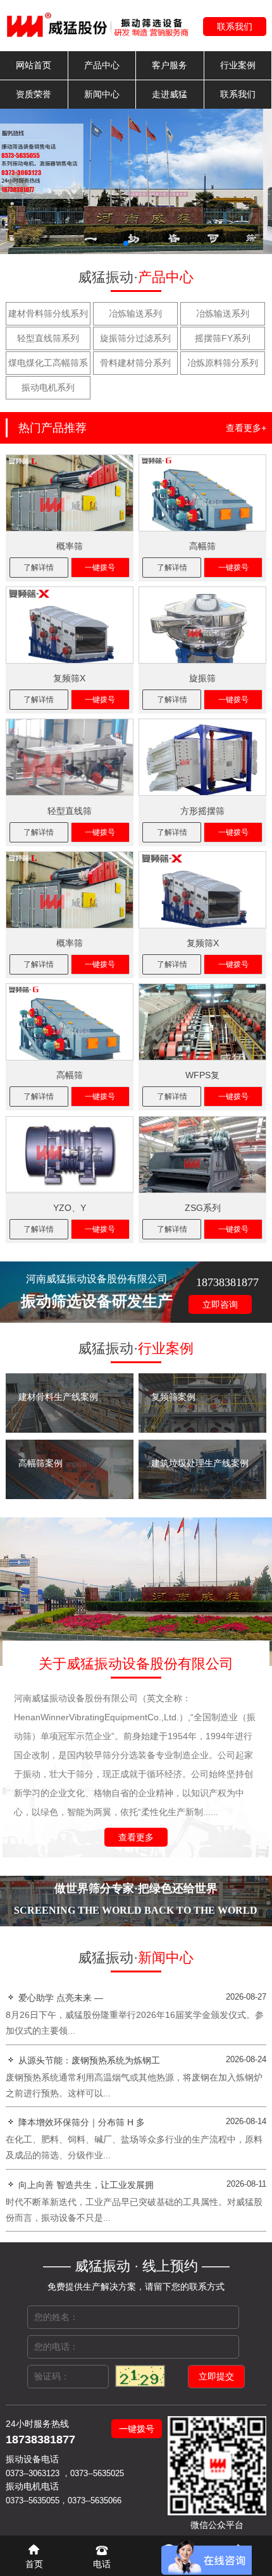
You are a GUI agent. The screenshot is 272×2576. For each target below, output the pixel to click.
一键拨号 (100, 568)
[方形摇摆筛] (202, 757)
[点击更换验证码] (140, 2376)
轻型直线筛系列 (48, 338)
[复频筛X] (70, 625)
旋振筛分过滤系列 (135, 338)
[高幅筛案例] (70, 1496)
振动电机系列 (48, 387)
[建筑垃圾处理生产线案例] (202, 1496)
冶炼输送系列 (135, 313)
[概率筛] (70, 493)
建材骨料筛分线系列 (48, 313)
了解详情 (39, 568)
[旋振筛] (202, 625)
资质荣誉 (34, 94)
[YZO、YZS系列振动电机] (70, 1155)
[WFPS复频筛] (202, 1022)
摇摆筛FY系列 (223, 338)
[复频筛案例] (202, 1430)
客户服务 (170, 65)
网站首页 (34, 65)
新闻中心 (102, 94)
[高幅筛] (202, 493)
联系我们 (235, 27)
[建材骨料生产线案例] (70, 1430)
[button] (126, 243)
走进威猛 (170, 94)
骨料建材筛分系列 (135, 363)
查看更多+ (246, 428)
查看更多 (136, 1837)
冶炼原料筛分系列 (223, 363)
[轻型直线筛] (70, 757)
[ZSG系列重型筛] (202, 1155)
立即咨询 (220, 1304)
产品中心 (102, 65)
